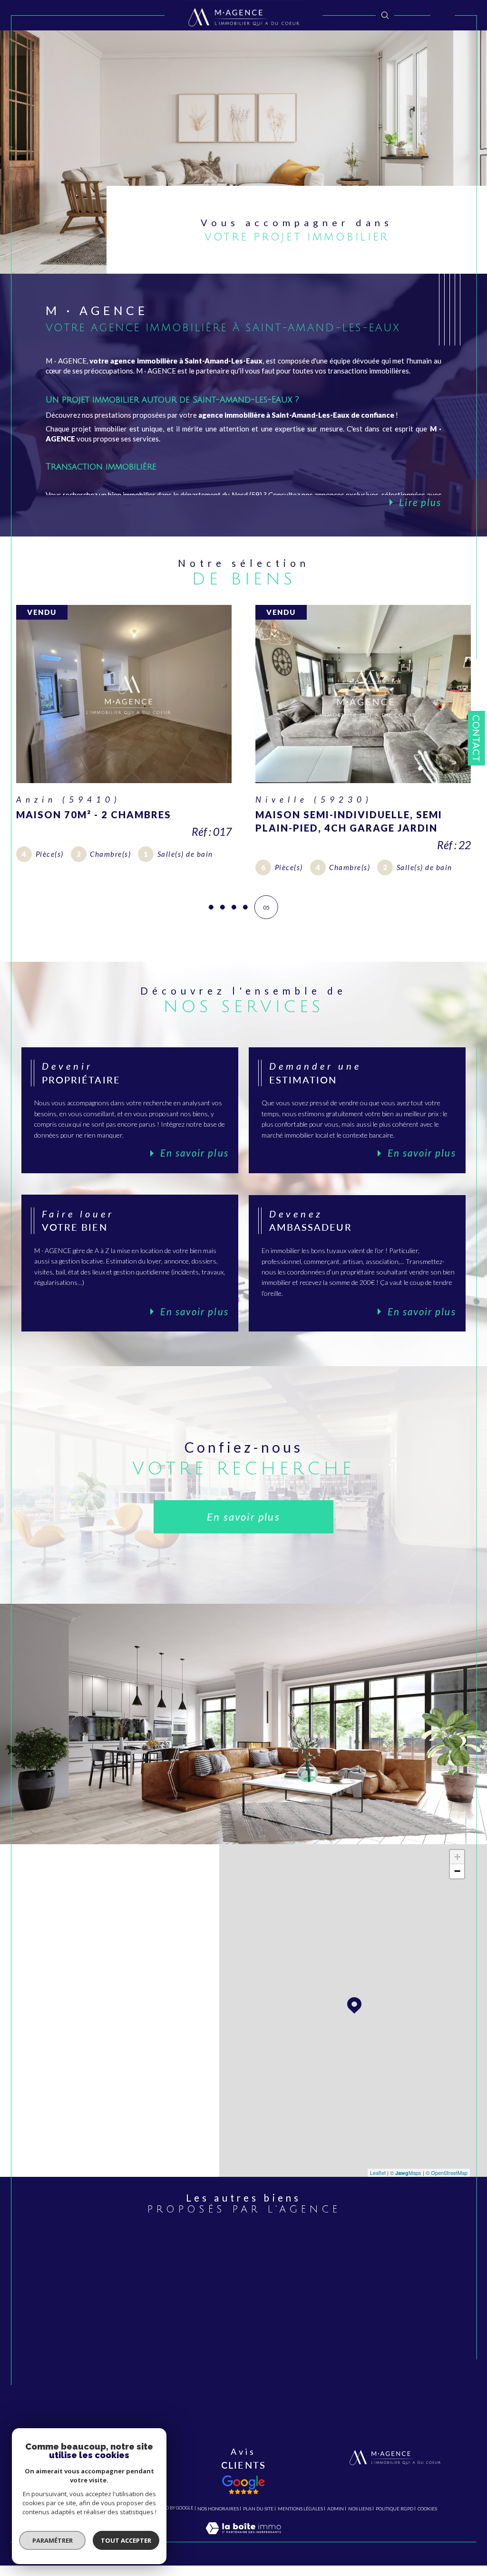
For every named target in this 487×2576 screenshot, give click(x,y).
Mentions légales (300, 2533)
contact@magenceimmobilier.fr (107, 2045)
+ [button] (457, 1882)
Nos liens (360, 2533)
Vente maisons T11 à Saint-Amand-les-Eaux (251, 2410)
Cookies (427, 2533)
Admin (336, 2533)
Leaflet (378, 2197)
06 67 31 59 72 (147, 1995)
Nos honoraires (218, 2533)
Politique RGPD (394, 2533)
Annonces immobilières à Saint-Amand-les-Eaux (251, 2338)
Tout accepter (126, 2540)
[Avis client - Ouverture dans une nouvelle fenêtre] (243, 2509)
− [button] (457, 1896)
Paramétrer (53, 2540)
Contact (477, 738)
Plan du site (258, 2533)
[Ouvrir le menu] (443, 15)
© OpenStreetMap (447, 2197)
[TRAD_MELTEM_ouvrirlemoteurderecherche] (385, 15)
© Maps (406, 2197)
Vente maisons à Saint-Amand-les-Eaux (251, 2285)
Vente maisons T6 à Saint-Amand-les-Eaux (248, 2391)
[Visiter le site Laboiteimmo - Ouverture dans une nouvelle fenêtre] (243, 2562)
